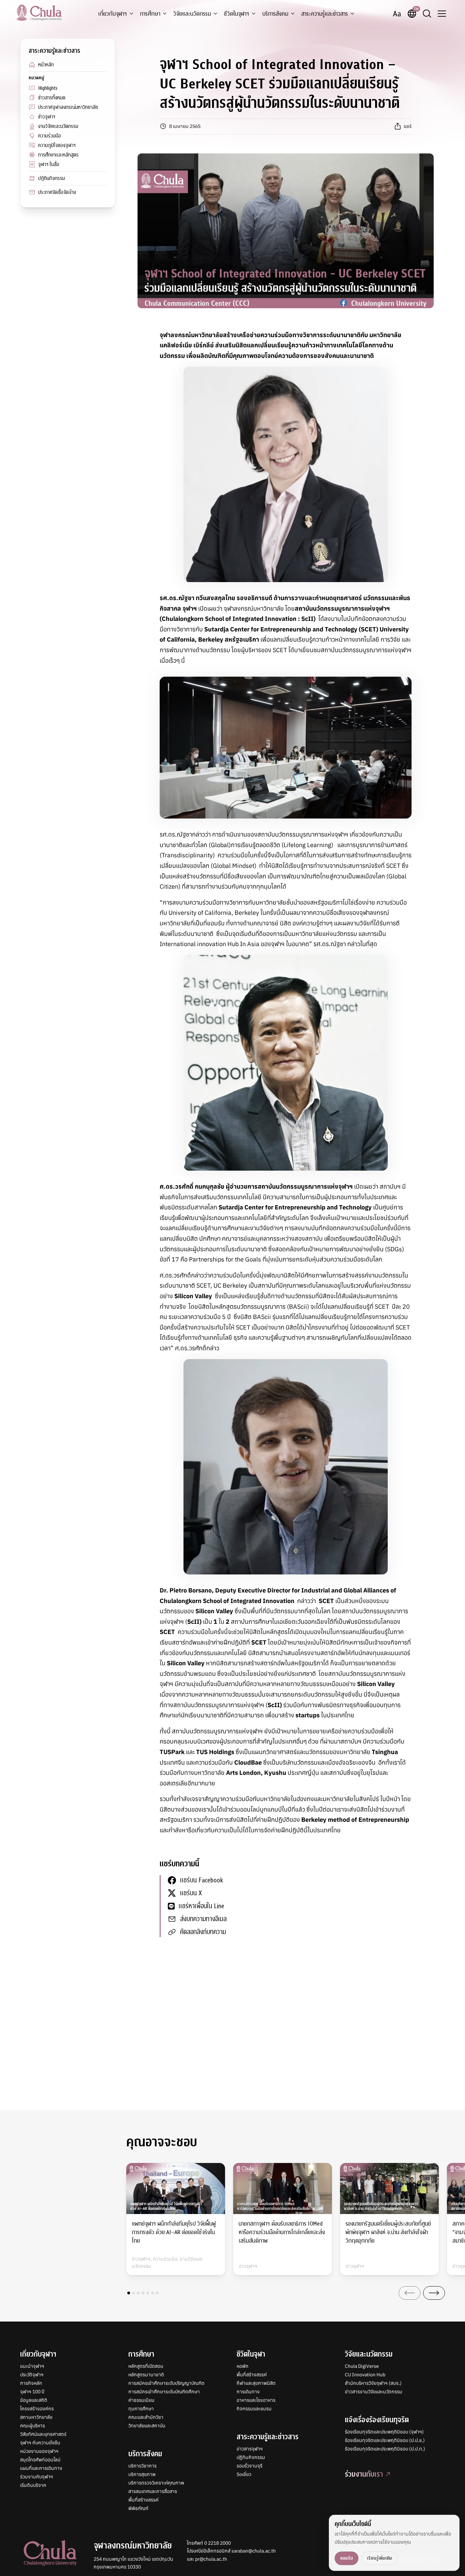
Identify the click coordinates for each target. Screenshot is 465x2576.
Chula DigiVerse (362, 2366)
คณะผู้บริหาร (33, 2426)
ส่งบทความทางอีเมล (203, 1919)
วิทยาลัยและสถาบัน (147, 2426)
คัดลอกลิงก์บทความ (203, 1932)
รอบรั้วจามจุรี (250, 2466)
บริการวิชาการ (142, 2466)
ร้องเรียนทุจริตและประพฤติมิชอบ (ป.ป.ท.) (385, 2449)
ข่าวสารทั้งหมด (52, 98)
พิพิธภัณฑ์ (138, 2508)
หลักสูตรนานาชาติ (146, 2375)
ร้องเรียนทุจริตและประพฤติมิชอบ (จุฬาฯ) (384, 2432)
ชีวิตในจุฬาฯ (237, 14)
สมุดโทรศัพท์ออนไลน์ (40, 2460)
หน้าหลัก (46, 65)
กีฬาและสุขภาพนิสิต (256, 2383)
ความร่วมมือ (50, 136)
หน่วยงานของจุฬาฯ (39, 2451)
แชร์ (408, 126)
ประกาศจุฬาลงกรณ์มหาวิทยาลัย (68, 107)
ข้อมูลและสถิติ (34, 2400)
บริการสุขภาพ (142, 2474)
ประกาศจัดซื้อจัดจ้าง (57, 192)
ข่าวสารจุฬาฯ (250, 2449)
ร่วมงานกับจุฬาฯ (37, 2477)
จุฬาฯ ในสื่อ (49, 164)
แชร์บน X (191, 1893)
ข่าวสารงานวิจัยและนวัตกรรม (374, 2392)
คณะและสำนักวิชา (146, 2417)
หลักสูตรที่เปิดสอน (146, 2366)
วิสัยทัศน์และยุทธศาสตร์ (43, 2434)
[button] (129, 2293)
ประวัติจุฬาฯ (32, 2375)
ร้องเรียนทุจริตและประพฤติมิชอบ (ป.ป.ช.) (385, 2440)
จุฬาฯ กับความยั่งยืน (40, 2443)
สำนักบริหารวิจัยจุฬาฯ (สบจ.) (373, 2383)
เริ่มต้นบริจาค (33, 2485)
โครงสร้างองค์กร (37, 2409)
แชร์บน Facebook (202, 1880)
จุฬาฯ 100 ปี (32, 2392)
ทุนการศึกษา (141, 2409)
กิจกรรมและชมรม (254, 2409)
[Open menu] (442, 14)
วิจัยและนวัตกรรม (192, 14)
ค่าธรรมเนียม (141, 2400)
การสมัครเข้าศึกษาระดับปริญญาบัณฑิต (166, 2383)
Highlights (48, 88)
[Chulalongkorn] (39, 13)
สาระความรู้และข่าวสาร (325, 14)
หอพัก (243, 2366)
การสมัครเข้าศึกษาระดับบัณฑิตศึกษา (164, 2392)
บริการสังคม (275, 14)
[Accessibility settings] (397, 14)
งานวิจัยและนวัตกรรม (58, 126)
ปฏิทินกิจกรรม (52, 178)
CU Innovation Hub (365, 2375)
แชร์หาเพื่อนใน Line (202, 1906)
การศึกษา (150, 14)
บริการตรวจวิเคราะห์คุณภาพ (156, 2483)
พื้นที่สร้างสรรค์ (143, 2500)
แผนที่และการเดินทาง (41, 2468)
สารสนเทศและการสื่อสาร (153, 2491)
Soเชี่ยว (244, 2474)
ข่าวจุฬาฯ (47, 117)
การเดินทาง (248, 2392)
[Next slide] (434, 2293)
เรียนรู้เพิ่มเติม (380, 2558)
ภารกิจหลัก (31, 2383)
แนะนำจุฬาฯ (32, 2366)
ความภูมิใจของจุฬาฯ (57, 145)
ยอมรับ (347, 2558)
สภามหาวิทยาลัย (36, 2417)
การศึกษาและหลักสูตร (58, 155)
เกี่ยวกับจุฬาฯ (113, 14)
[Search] (427, 14)
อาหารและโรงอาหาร (256, 2400)
